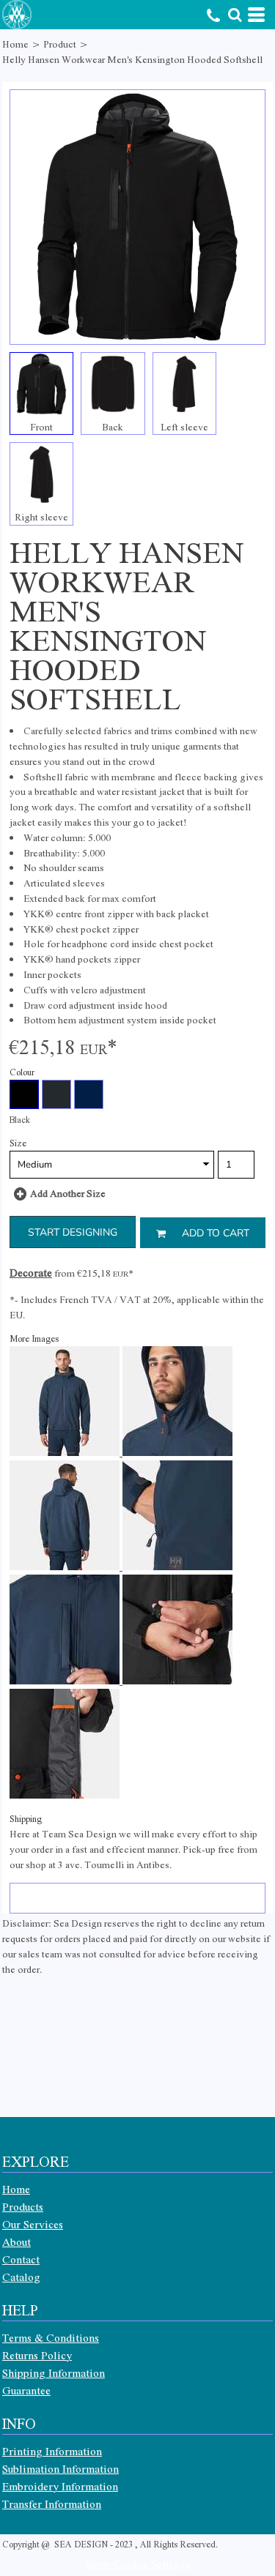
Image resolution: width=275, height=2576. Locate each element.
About (16, 2241)
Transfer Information (52, 2504)
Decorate (31, 1272)
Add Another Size (68, 1193)
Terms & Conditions (51, 2337)
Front (41, 426)
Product (60, 44)
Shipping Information (54, 2372)
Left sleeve (184, 426)
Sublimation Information (60, 2468)
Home (15, 44)
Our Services (33, 2224)
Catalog (21, 2277)
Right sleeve (41, 516)
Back (113, 426)
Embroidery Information (60, 2486)
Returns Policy (37, 2355)
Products (23, 2206)
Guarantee (26, 2390)
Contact (21, 2259)
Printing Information (52, 2451)
